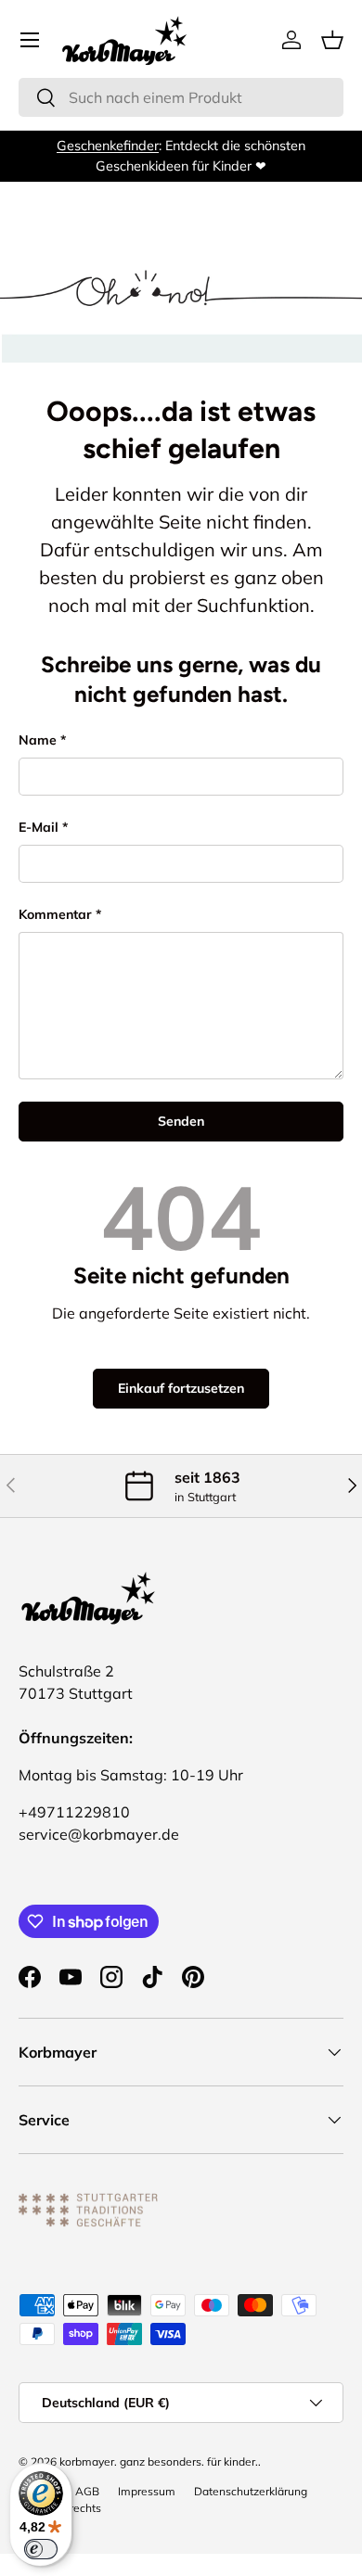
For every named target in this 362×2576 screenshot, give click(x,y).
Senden (181, 1121)
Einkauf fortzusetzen (181, 1388)
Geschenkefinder (108, 146)
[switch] (41, 2549)
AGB (87, 2491)
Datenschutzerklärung (251, 2491)
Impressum (147, 2491)
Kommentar (55, 914)
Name (38, 740)
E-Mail (39, 827)
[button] (332, 40)
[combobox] (181, 97)
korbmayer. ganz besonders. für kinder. (159, 2461)
